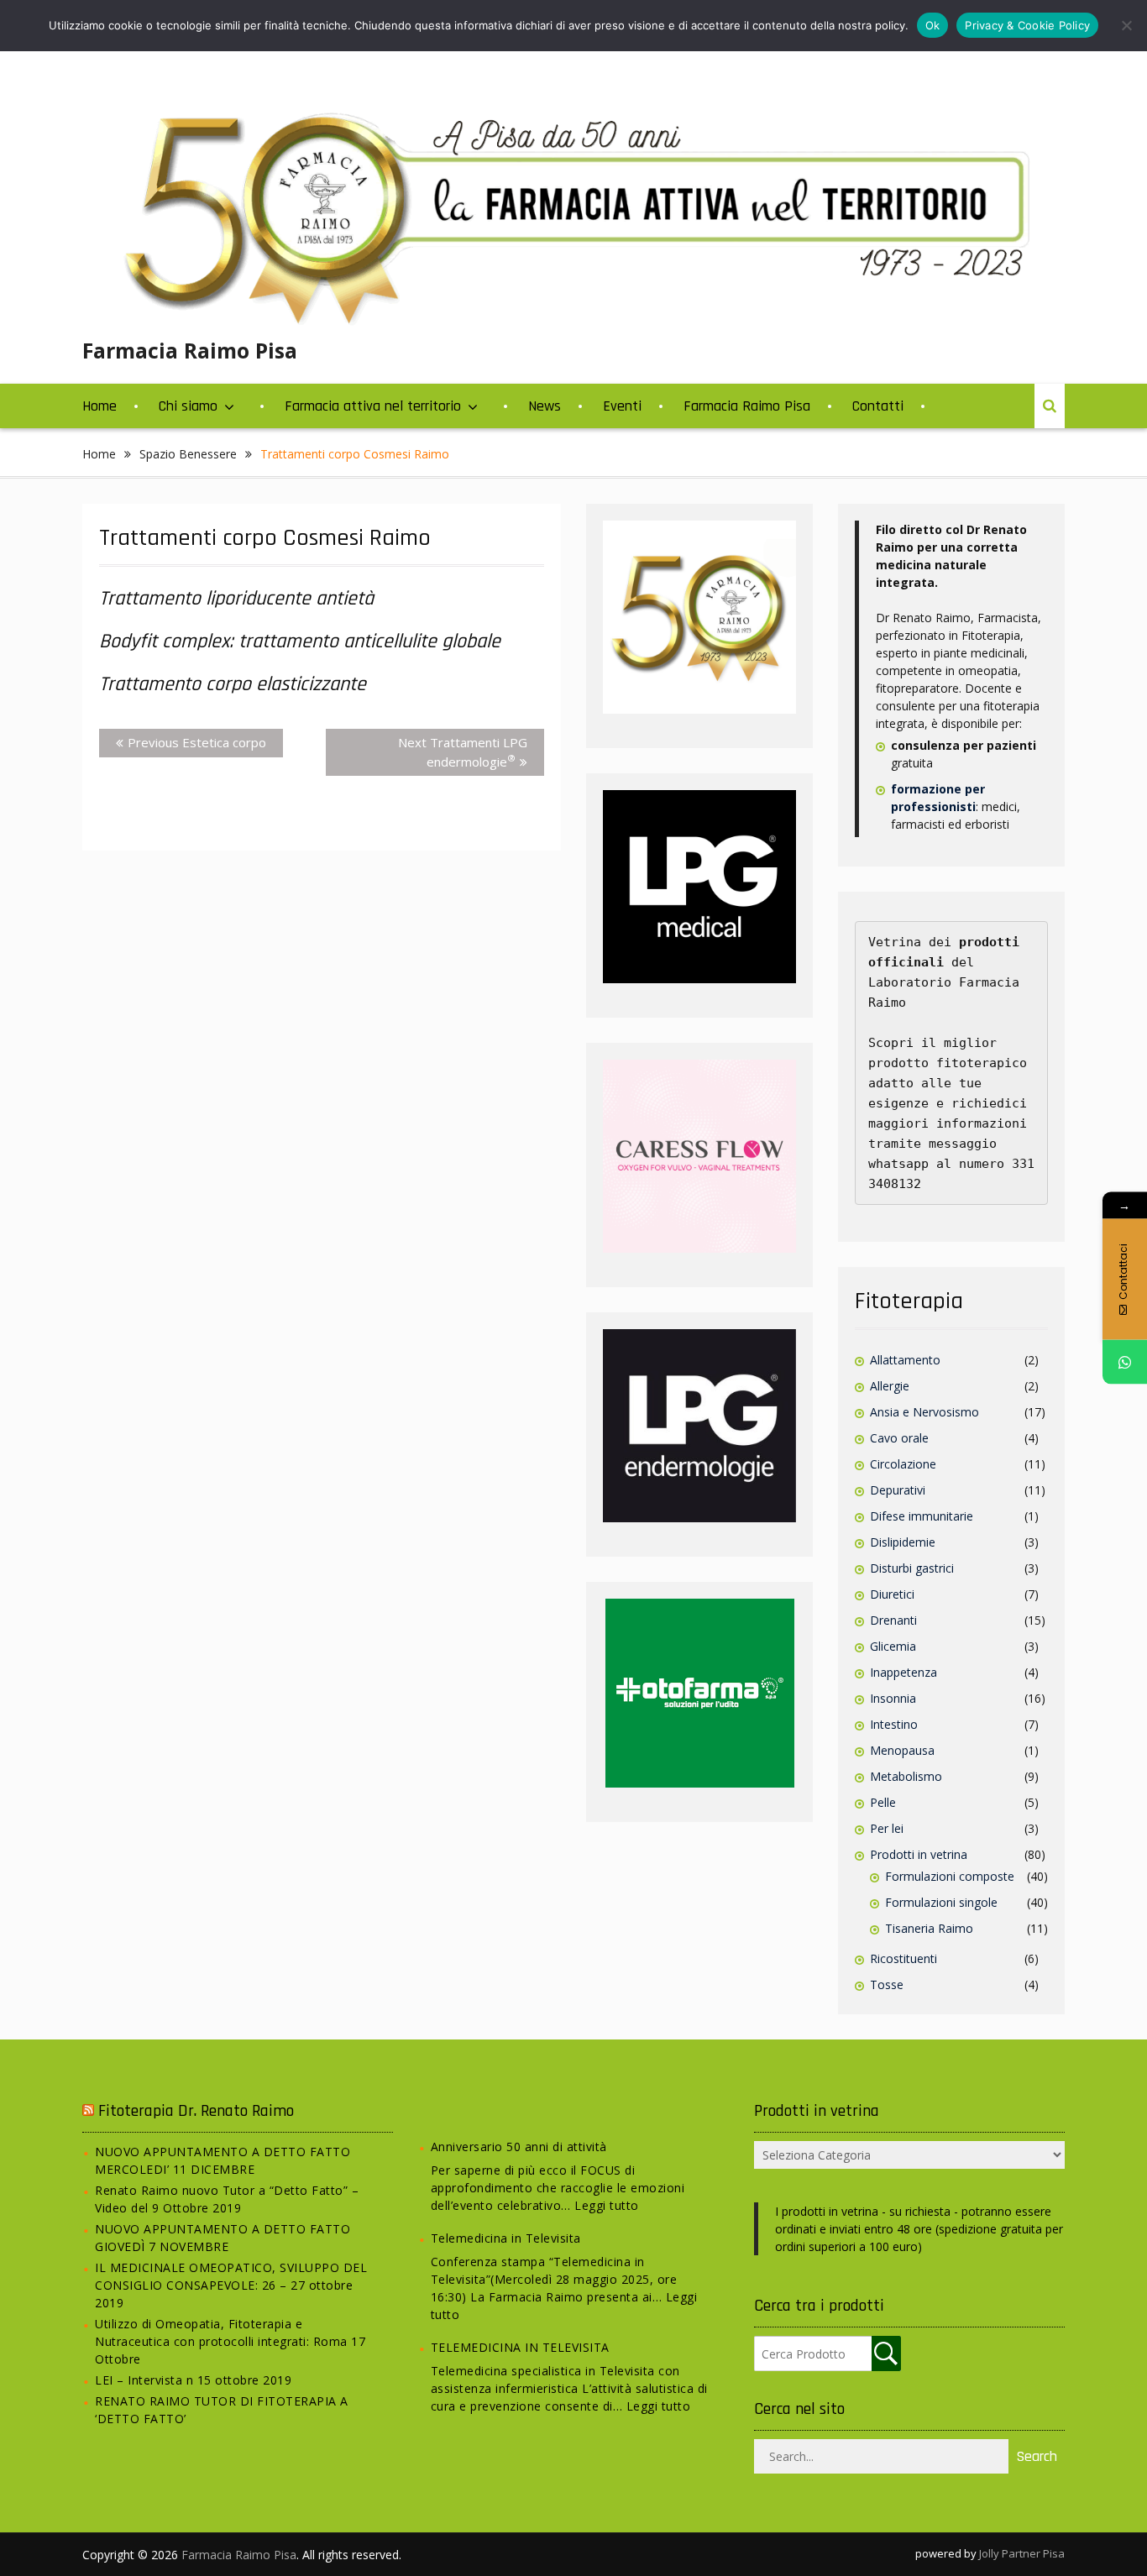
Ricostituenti (903, 1958)
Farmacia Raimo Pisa (190, 350)
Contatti (878, 406)
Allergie (890, 1386)
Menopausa (902, 1750)
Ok (933, 25)
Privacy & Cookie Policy (1027, 25)
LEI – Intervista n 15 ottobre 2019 (193, 2380)
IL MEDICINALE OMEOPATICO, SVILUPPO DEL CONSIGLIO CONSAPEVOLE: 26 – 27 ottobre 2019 (231, 2285)
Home (100, 406)
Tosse (887, 1984)
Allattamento (905, 1360)
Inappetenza (903, 1672)
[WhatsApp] (1125, 1362)
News (545, 406)
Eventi (622, 406)
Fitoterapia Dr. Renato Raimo (196, 2111)
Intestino (894, 1724)
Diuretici (892, 1594)
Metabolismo (906, 1776)
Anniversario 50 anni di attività (519, 2147)
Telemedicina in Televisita (506, 2238)
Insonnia (893, 1698)
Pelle (883, 1802)
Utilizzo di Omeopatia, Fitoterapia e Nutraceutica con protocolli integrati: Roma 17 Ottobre (230, 2341)
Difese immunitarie (922, 1516)
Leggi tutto (607, 2205)
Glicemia (893, 1646)
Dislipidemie (903, 1542)
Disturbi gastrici (912, 1568)
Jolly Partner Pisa (1022, 2553)
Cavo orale (899, 1438)
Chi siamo (188, 406)
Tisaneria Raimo (929, 1928)
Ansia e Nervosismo (924, 1412)
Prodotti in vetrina (919, 1854)
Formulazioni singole (941, 1902)
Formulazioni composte (950, 1876)
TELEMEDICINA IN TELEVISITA (520, 2347)
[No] (1126, 25)
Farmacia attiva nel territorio (373, 406)
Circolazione (903, 1464)
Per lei (887, 1828)
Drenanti (893, 1620)
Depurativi (898, 1490)
